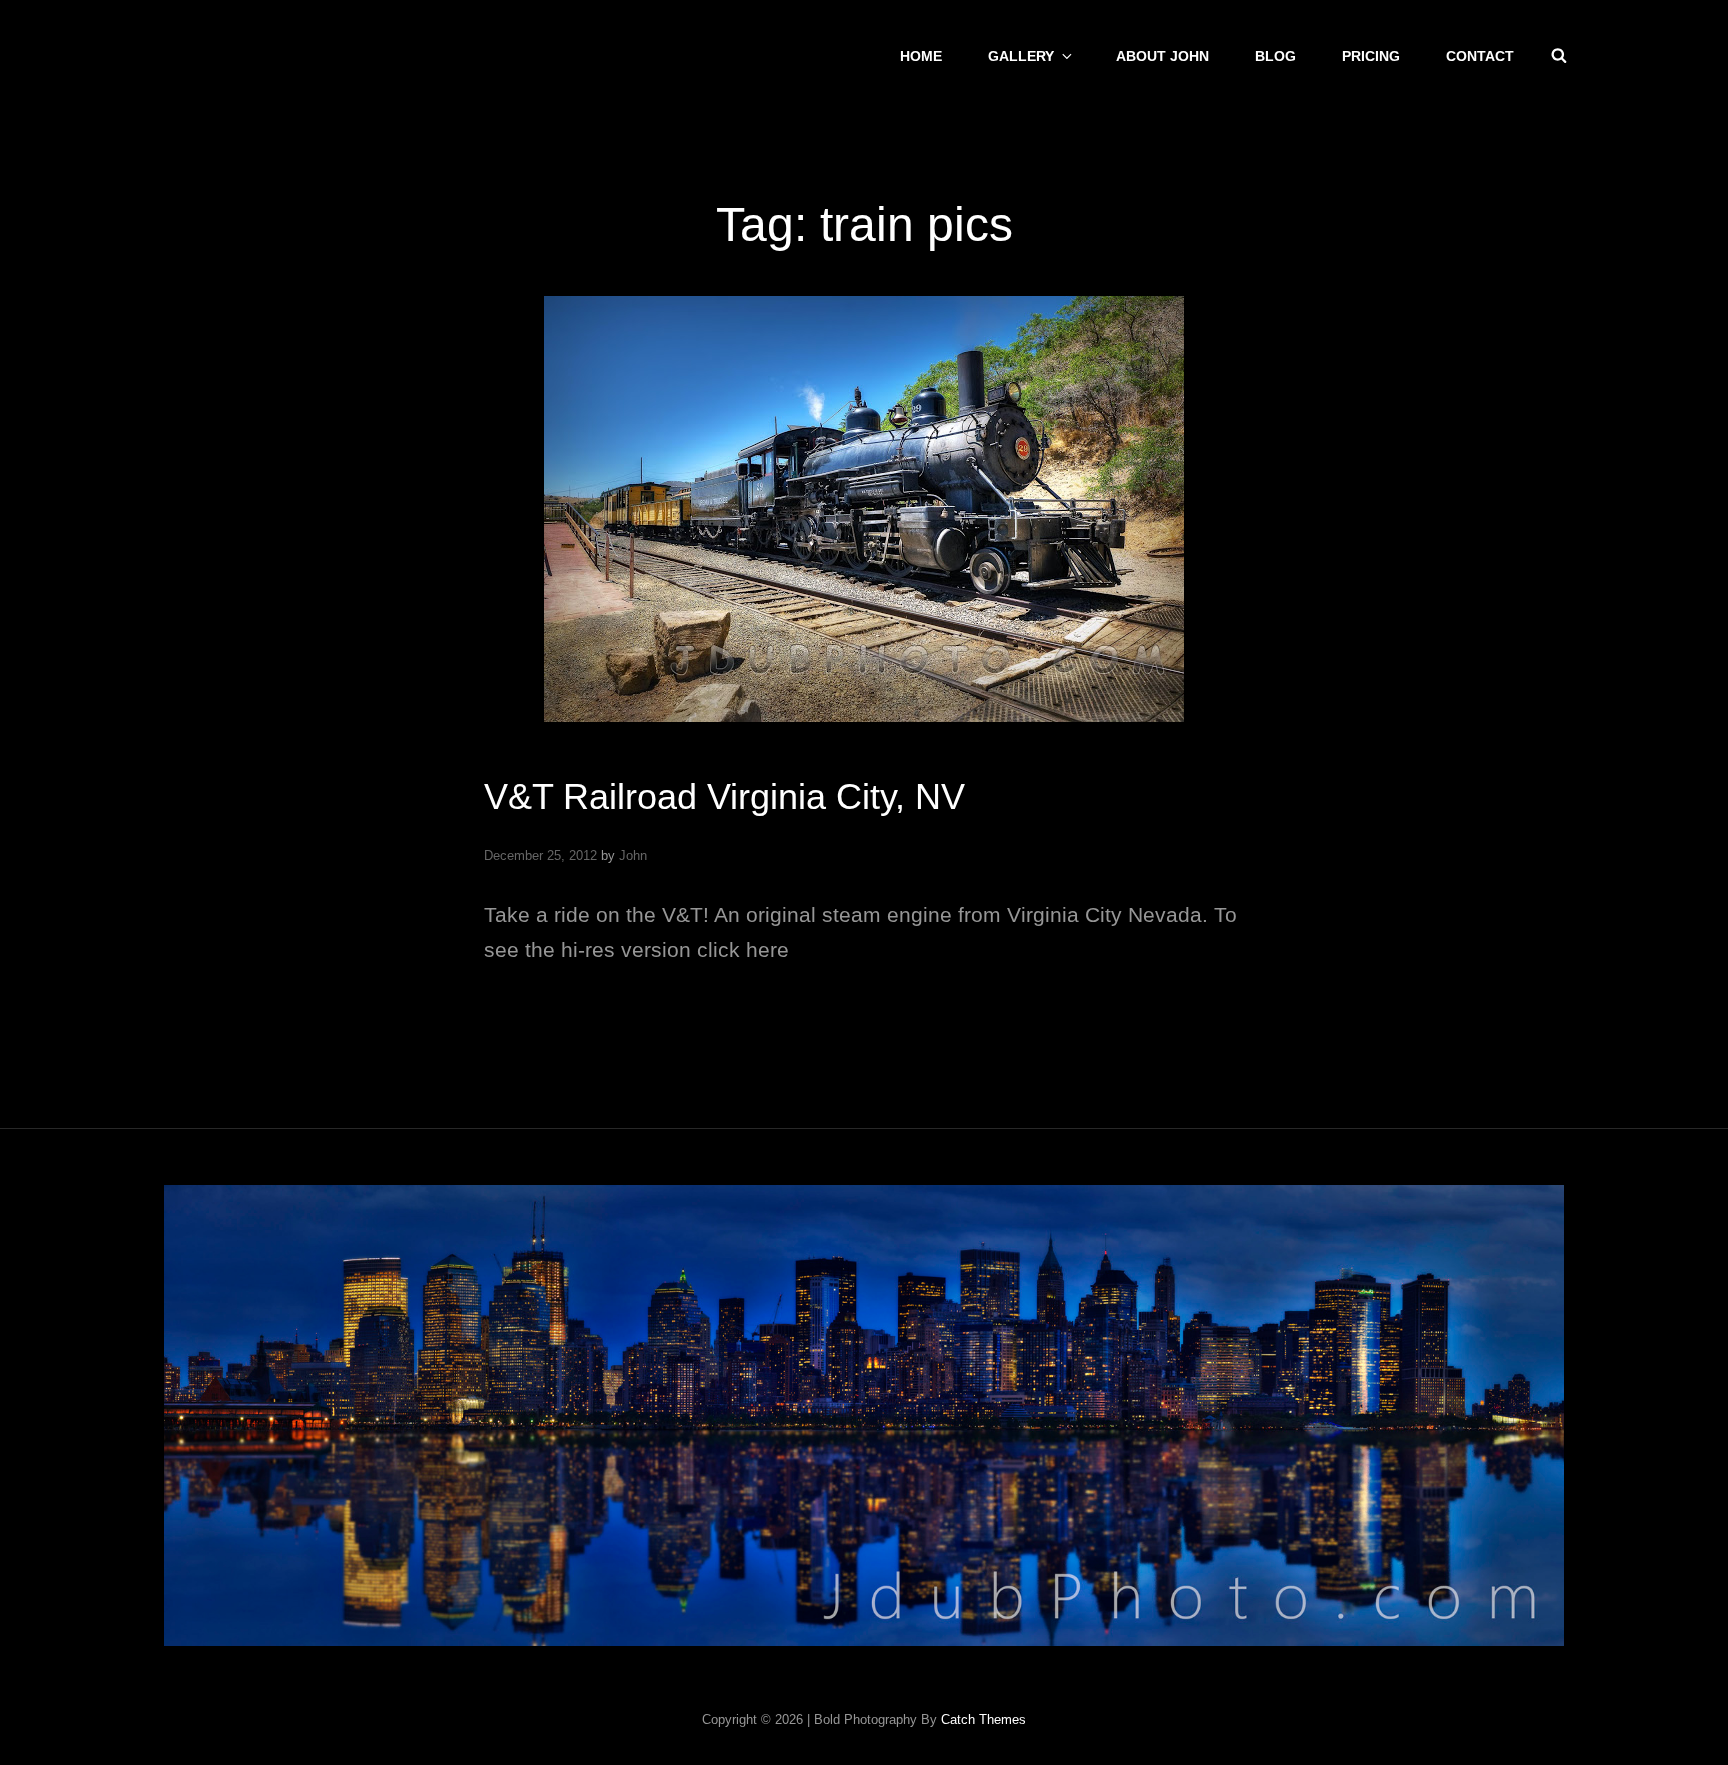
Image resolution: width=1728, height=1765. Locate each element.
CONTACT (1480, 56)
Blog (1275, 56)
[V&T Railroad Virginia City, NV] (864, 509)
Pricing (1371, 56)
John (633, 855)
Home (921, 56)
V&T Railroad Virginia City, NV (724, 796)
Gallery (1021, 56)
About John (1162, 56)
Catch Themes (983, 1719)
